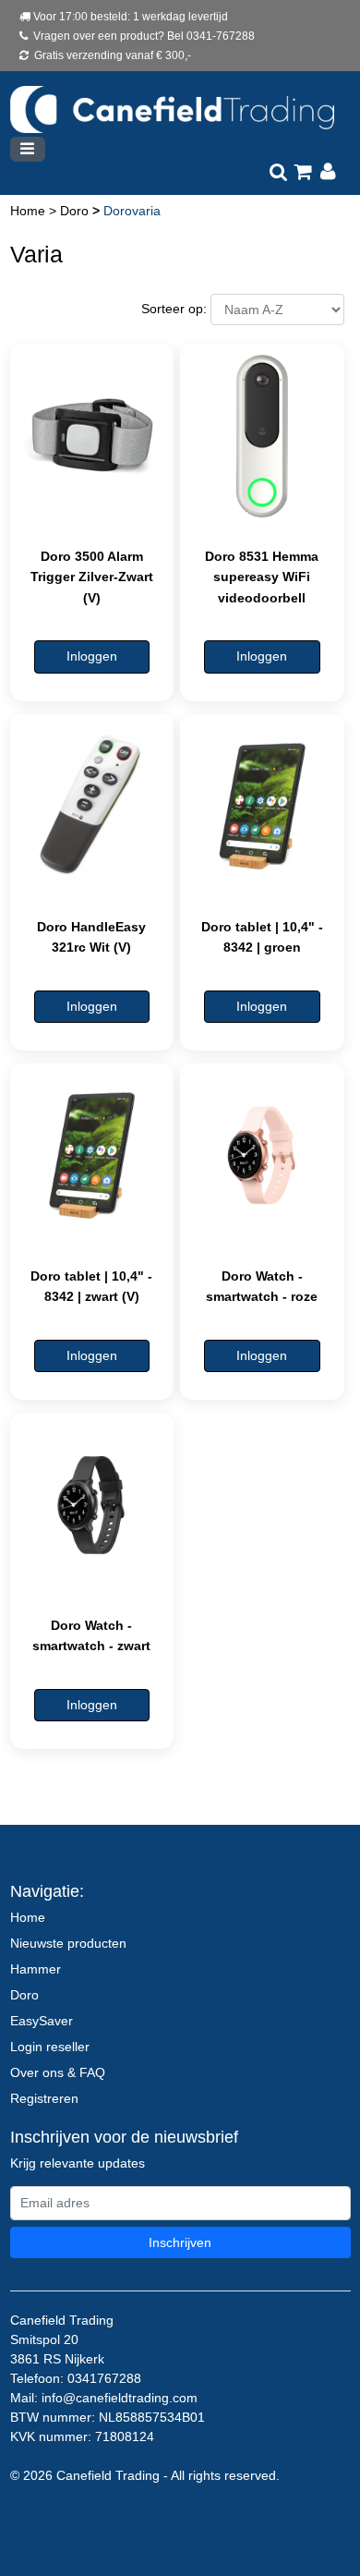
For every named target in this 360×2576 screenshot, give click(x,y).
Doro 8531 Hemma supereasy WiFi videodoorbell (262, 577)
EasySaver (42, 2021)
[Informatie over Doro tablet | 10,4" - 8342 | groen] (262, 807)
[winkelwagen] (303, 173)
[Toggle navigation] (28, 149)
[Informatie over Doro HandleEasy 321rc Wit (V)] (92, 807)
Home (30, 211)
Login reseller (50, 2047)
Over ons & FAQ (58, 2072)
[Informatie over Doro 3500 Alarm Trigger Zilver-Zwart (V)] (92, 436)
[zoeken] (278, 173)
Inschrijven (180, 2242)
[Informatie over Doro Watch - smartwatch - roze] (262, 1156)
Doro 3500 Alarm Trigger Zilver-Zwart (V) (92, 577)
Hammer (36, 1969)
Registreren (44, 2098)
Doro (76, 211)
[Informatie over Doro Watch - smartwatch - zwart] (92, 1505)
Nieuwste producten (68, 1943)
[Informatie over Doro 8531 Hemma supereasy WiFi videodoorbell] (262, 436)
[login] (328, 173)
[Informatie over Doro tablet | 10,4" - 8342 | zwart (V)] (92, 1156)
